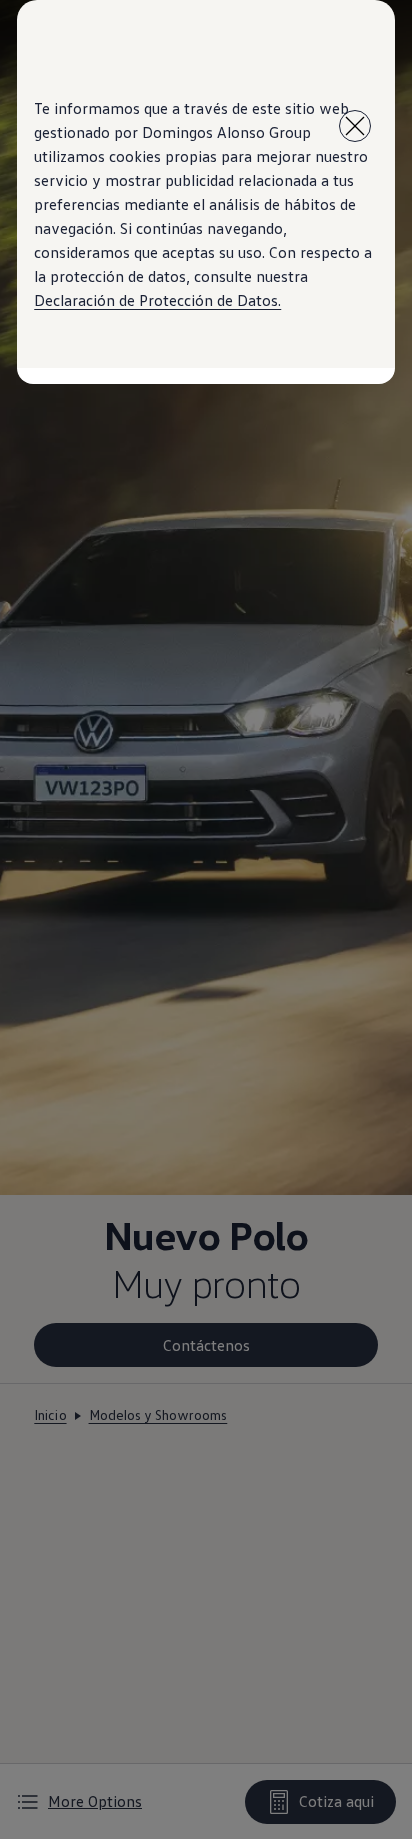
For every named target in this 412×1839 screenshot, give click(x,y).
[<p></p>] (355, 126)
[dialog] (206, 919)
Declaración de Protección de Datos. (157, 300)
